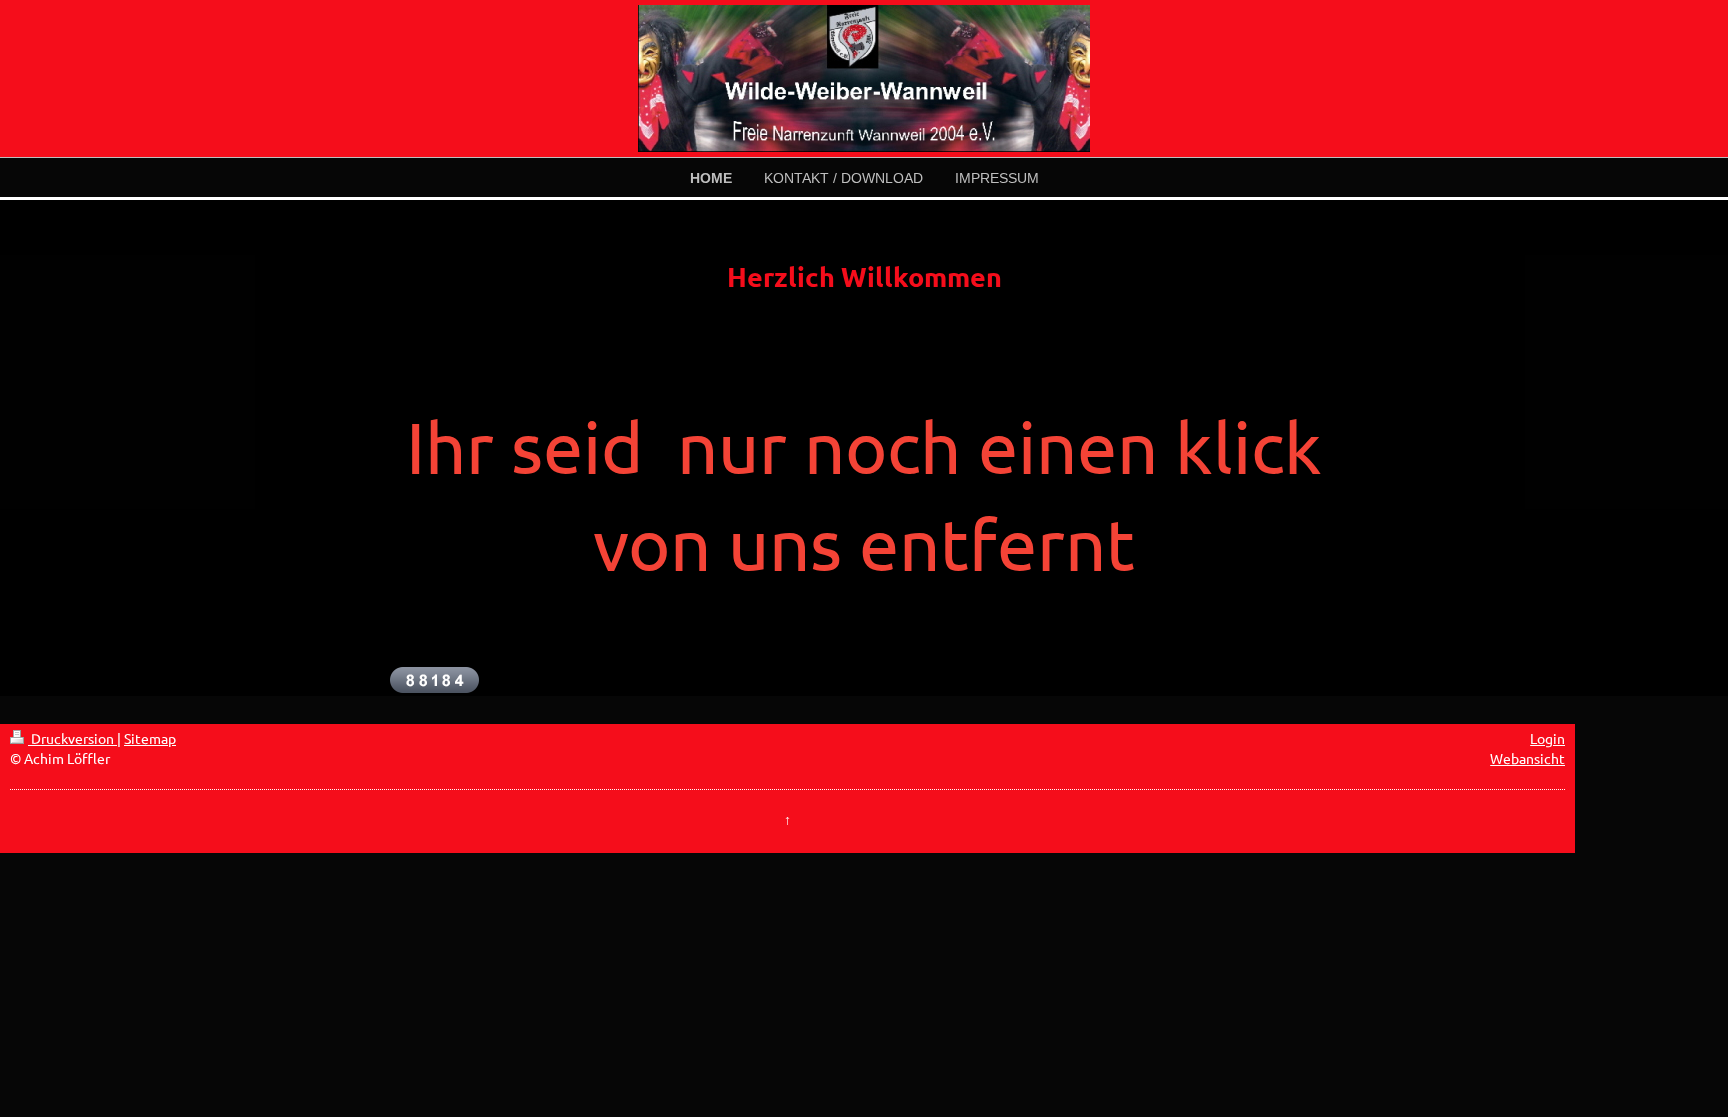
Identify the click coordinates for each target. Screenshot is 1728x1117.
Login (1547, 738)
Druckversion (72, 738)
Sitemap (150, 738)
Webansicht (1527, 758)
